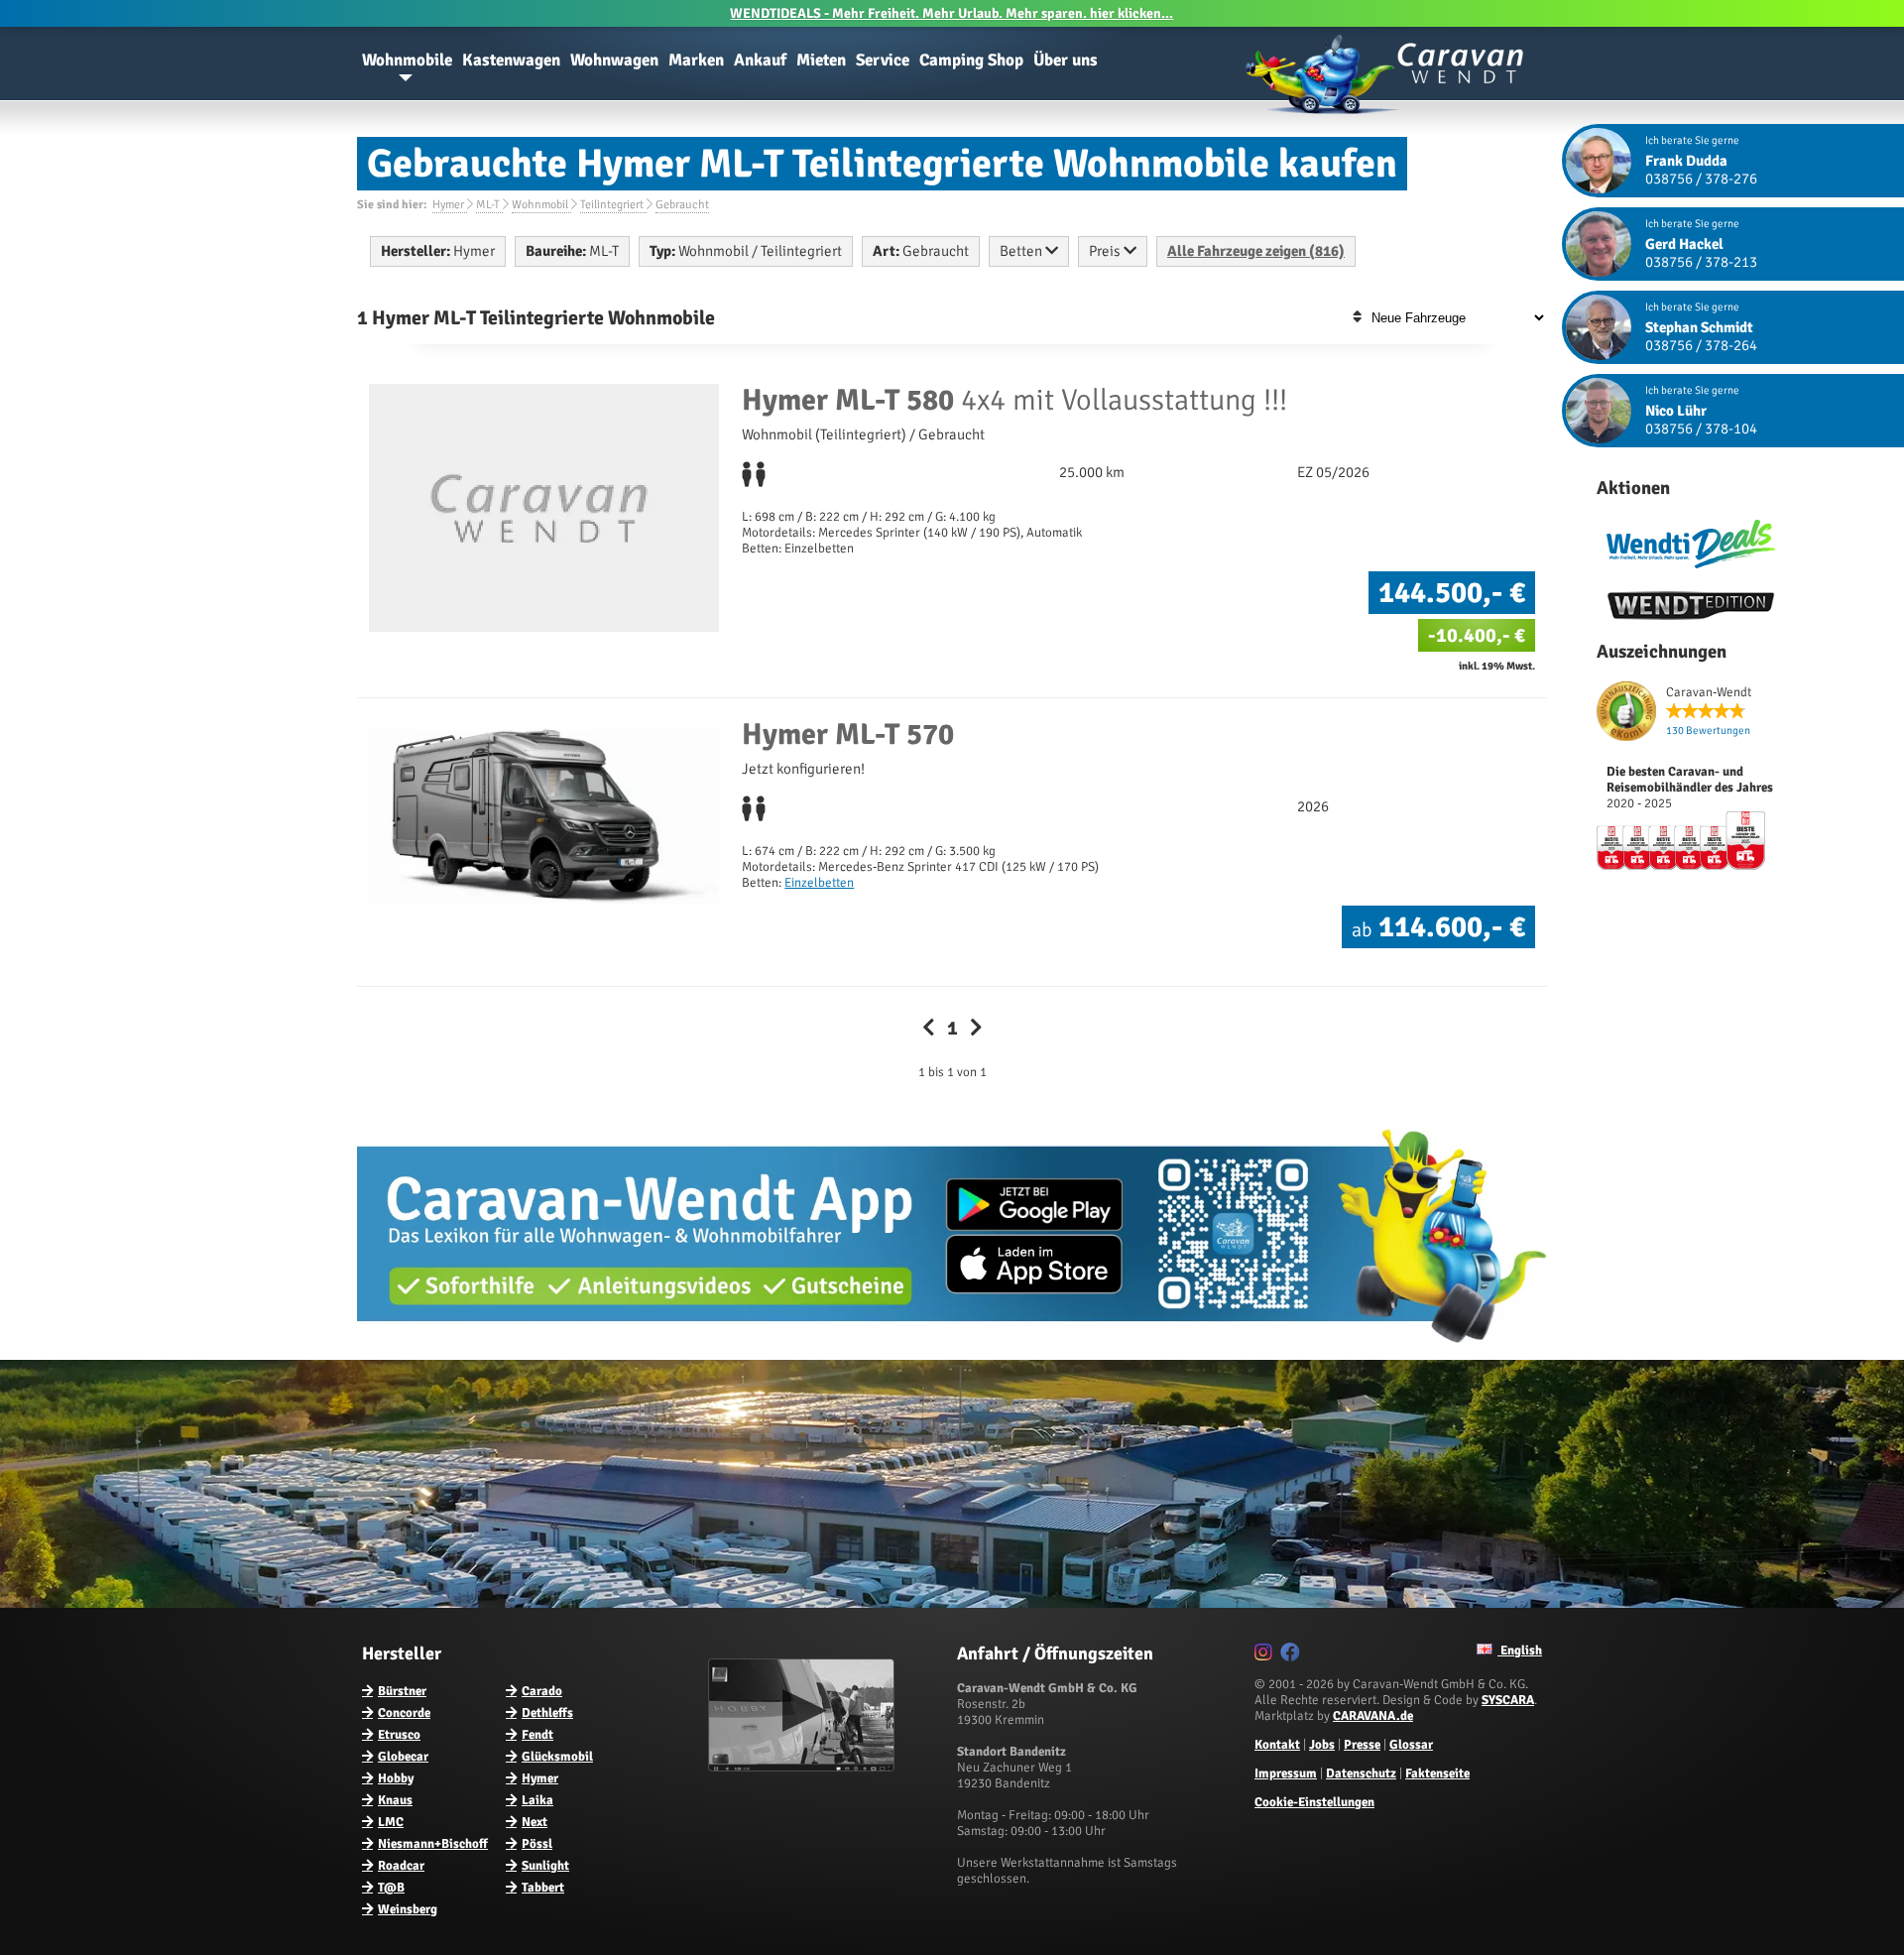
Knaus (395, 1800)
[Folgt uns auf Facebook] (1293, 1655)
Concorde (404, 1713)
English (1520, 1650)
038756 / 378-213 (1701, 262)
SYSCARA (1508, 1700)
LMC (391, 1822)
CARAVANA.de (1373, 1716)
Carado (542, 1691)
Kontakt (1277, 1745)
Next (535, 1822)
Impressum (1286, 1773)
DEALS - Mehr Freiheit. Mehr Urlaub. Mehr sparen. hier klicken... (952, 13)
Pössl (537, 1844)
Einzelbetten (819, 883)
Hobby (396, 1778)
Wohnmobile (407, 60)
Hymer (540, 1778)
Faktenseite (1437, 1773)
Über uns (1066, 60)
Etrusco (399, 1735)
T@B (391, 1888)
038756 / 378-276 (1701, 179)
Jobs (1322, 1745)
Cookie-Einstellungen (1314, 1802)
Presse (1362, 1745)
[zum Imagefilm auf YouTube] (804, 1768)
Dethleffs (547, 1713)
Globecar (403, 1757)
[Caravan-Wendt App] (952, 1350)
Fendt (537, 1735)
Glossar (1411, 1745)
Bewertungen (1708, 731)
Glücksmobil (557, 1757)
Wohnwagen (614, 60)
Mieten (821, 60)
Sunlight (545, 1866)
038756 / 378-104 (1701, 428)
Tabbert (543, 1888)
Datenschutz (1361, 1773)
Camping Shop (971, 60)
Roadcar (401, 1866)
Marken (696, 60)
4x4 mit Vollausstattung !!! (1014, 400)
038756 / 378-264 (1701, 345)
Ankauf (760, 60)
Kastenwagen (511, 60)
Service (883, 60)
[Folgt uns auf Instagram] (1266, 1655)
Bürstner (402, 1691)
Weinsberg (408, 1909)
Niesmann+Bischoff (433, 1844)
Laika (537, 1800)
